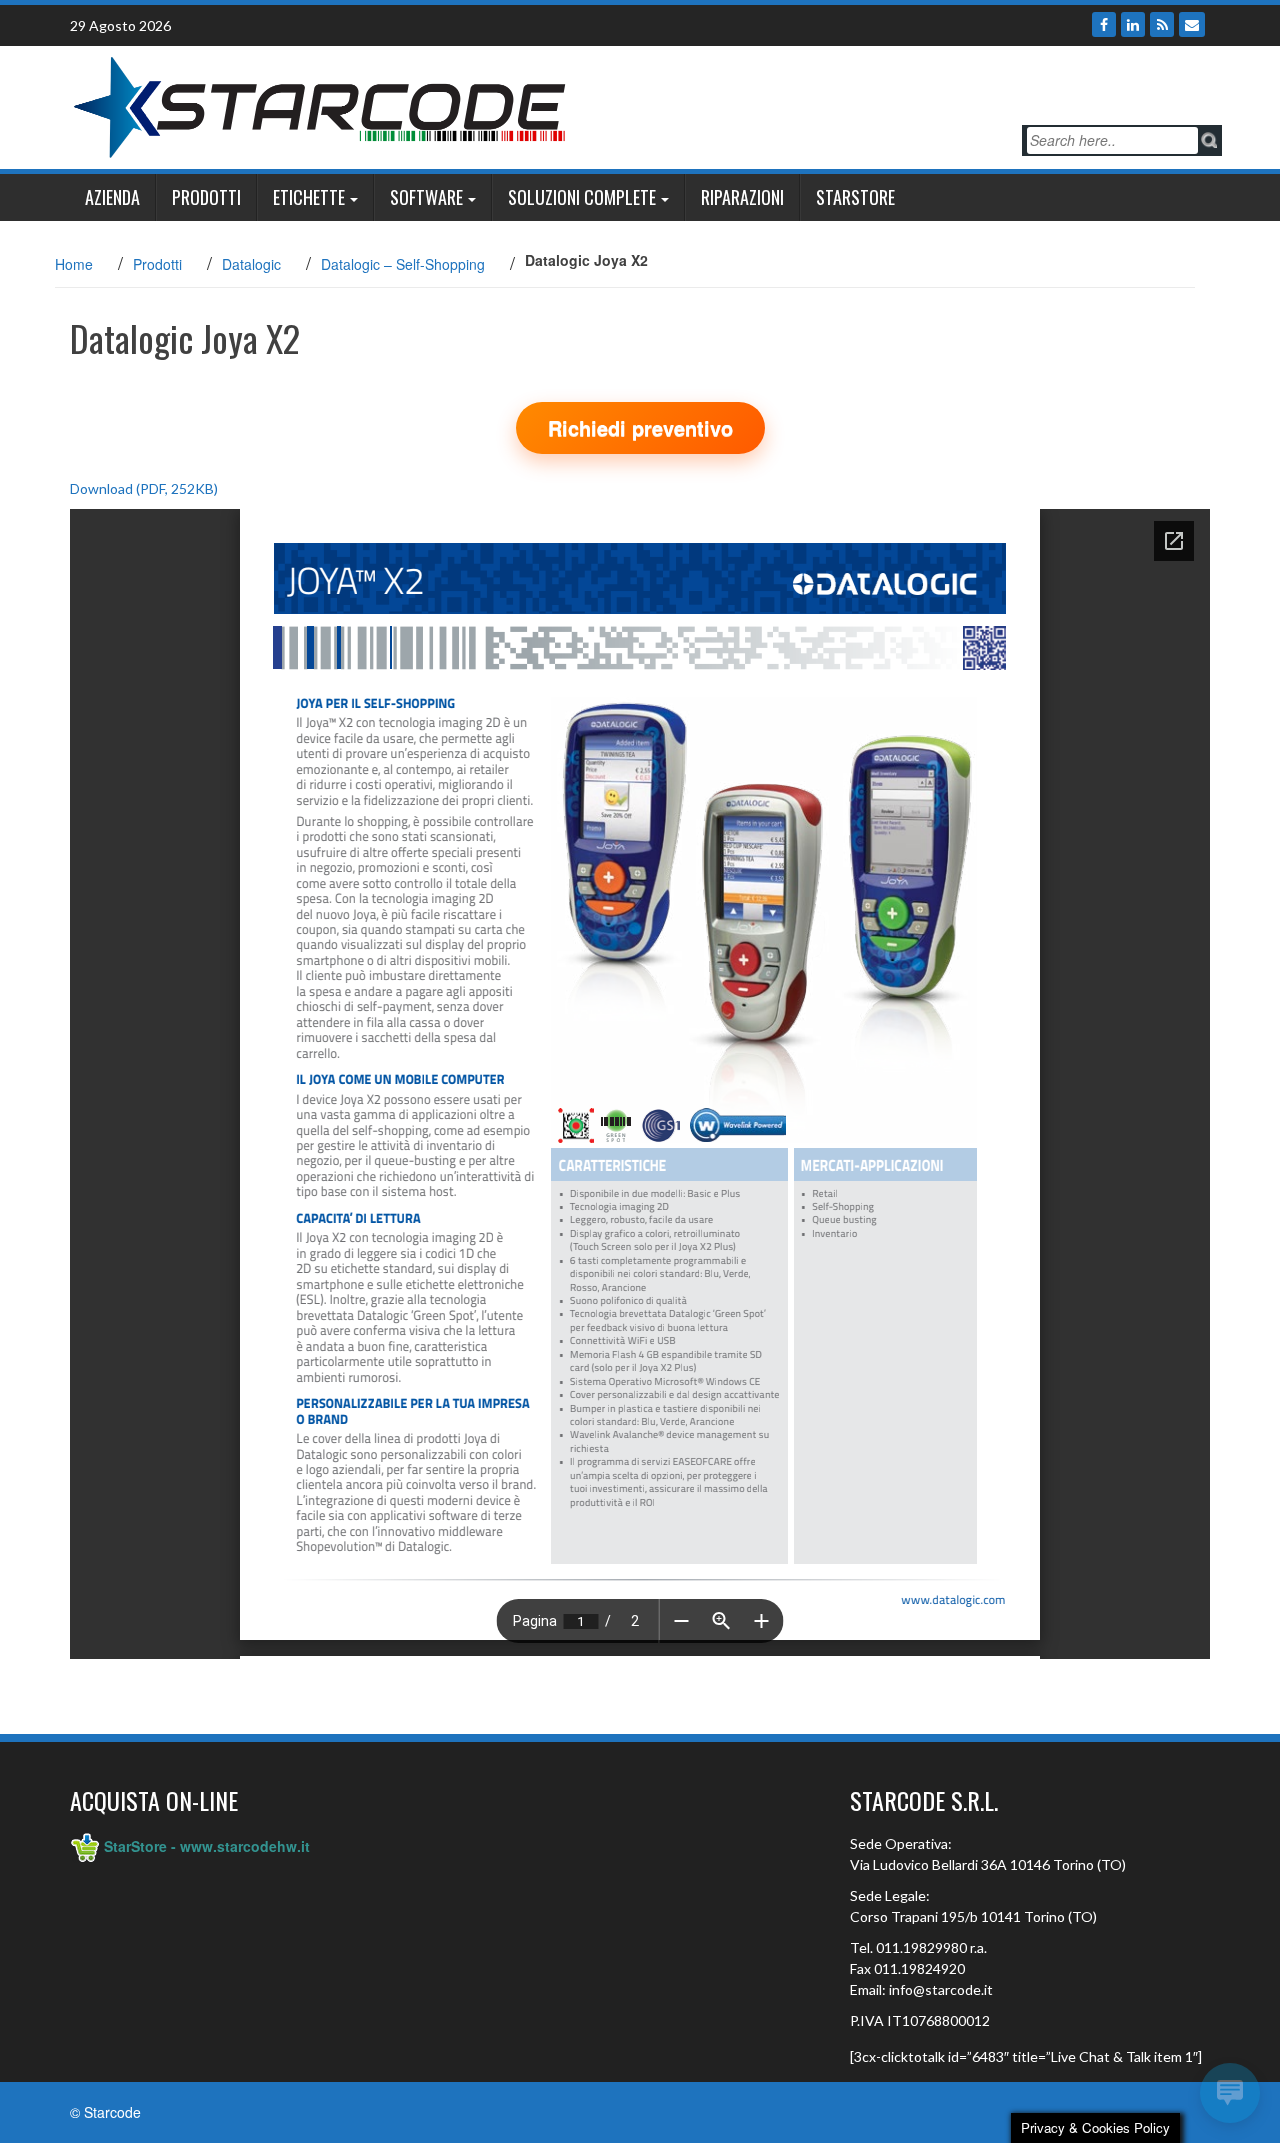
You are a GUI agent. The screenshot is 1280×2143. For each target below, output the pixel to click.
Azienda (112, 197)
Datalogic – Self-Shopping (403, 264)
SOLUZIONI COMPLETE (582, 197)
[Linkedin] (1133, 24)
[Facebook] (1104, 24)
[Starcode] (320, 105)
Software (426, 197)
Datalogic (251, 264)
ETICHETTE (309, 197)
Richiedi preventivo (640, 427)
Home (74, 264)
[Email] (1192, 24)
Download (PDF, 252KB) (144, 488)
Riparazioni (742, 197)
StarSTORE (855, 197)
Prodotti (206, 197)
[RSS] (1162, 24)
